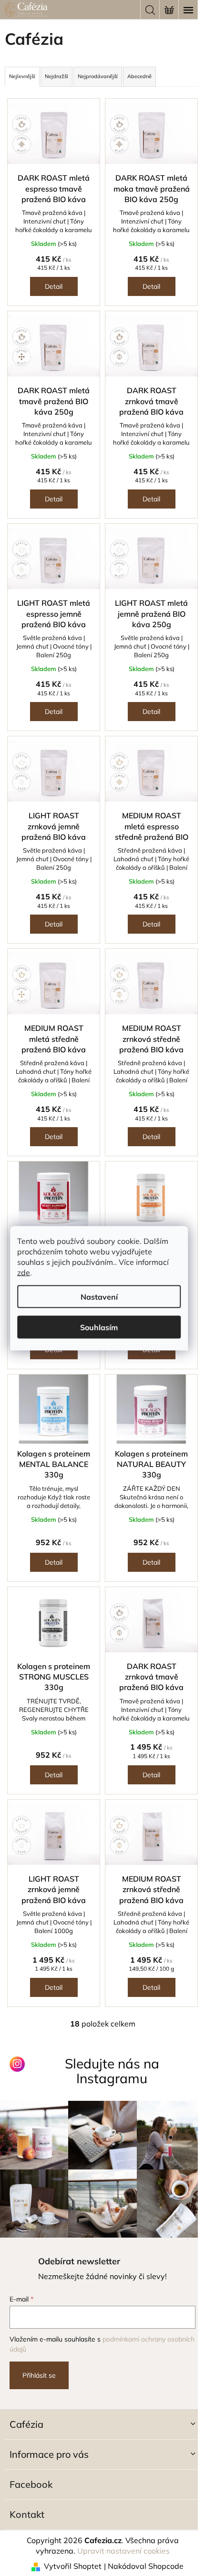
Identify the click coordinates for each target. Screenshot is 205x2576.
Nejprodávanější (98, 76)
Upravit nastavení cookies (123, 2551)
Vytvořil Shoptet (73, 2566)
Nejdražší (56, 76)
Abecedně (139, 76)
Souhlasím (99, 1327)
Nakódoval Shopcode (146, 2566)
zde (24, 1272)
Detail (54, 286)
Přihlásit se (39, 2375)
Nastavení (99, 1296)
